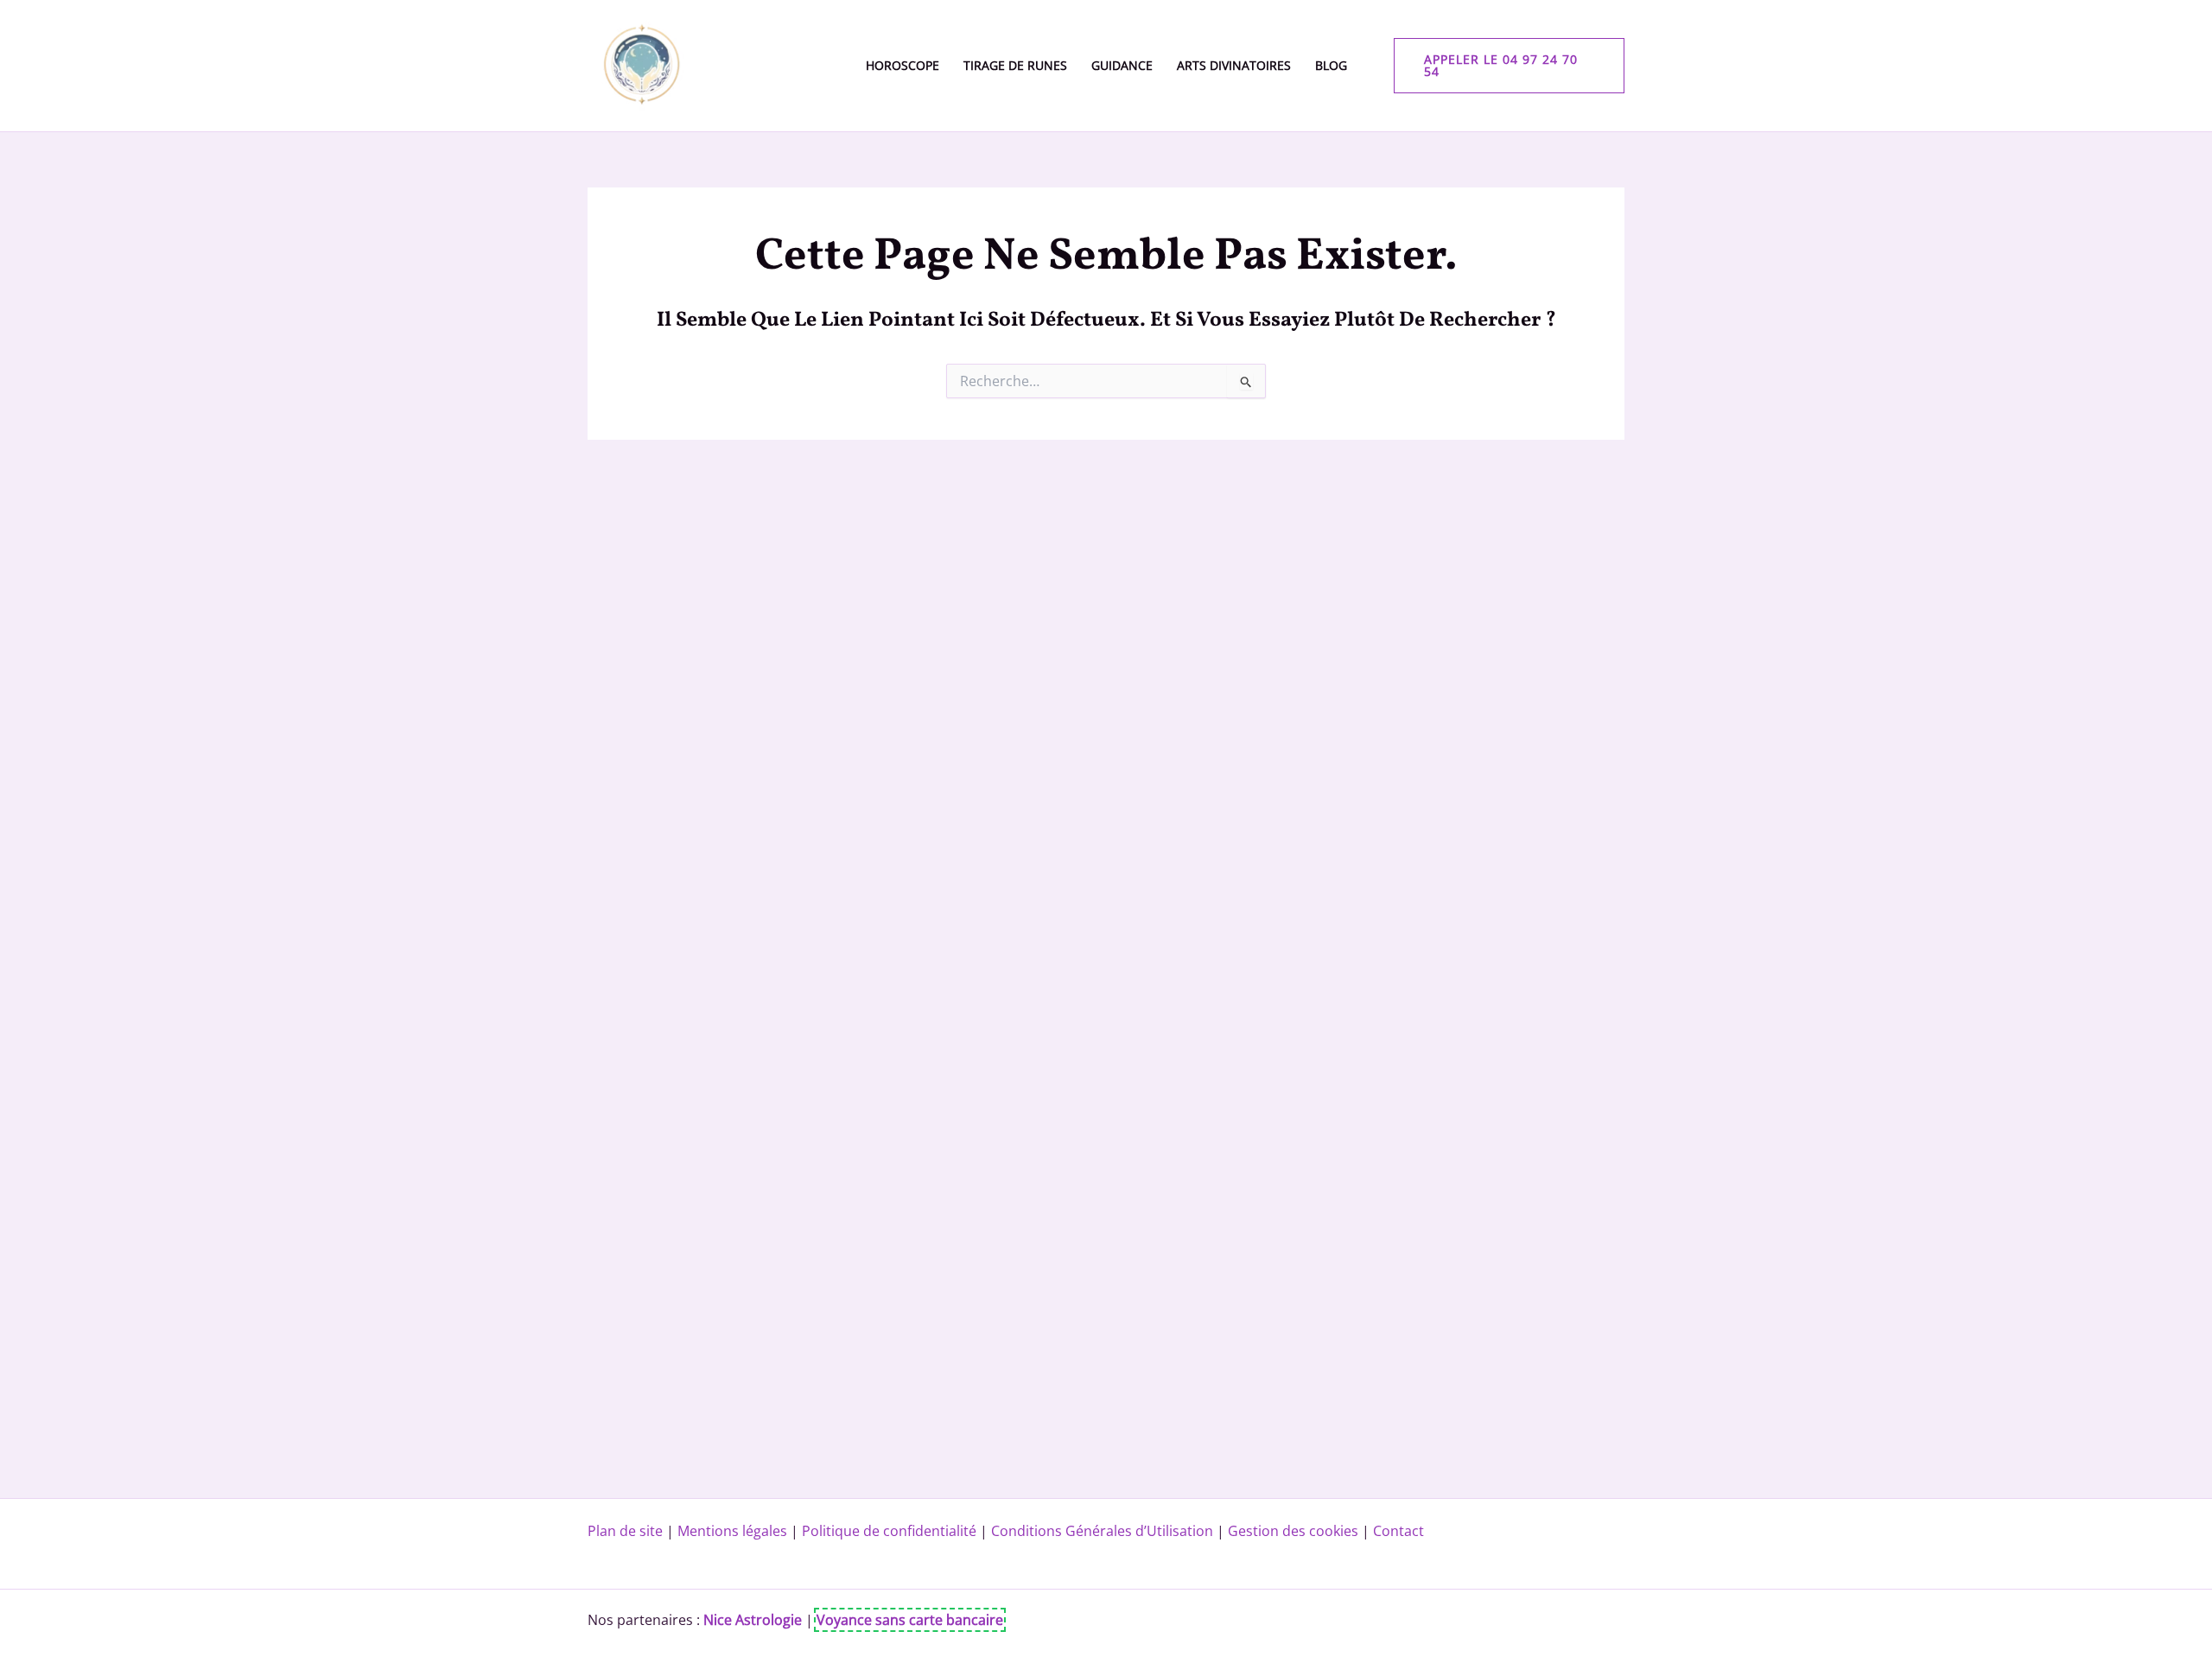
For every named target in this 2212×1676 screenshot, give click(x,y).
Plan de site (625, 1531)
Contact (1398, 1531)
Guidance (1122, 65)
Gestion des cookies (1293, 1531)
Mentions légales (732, 1531)
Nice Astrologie (753, 1620)
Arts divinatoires (1234, 65)
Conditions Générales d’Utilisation (1102, 1531)
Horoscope (903, 65)
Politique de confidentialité (889, 1531)
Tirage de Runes (1015, 65)
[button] (1510, 66)
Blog (1331, 65)
